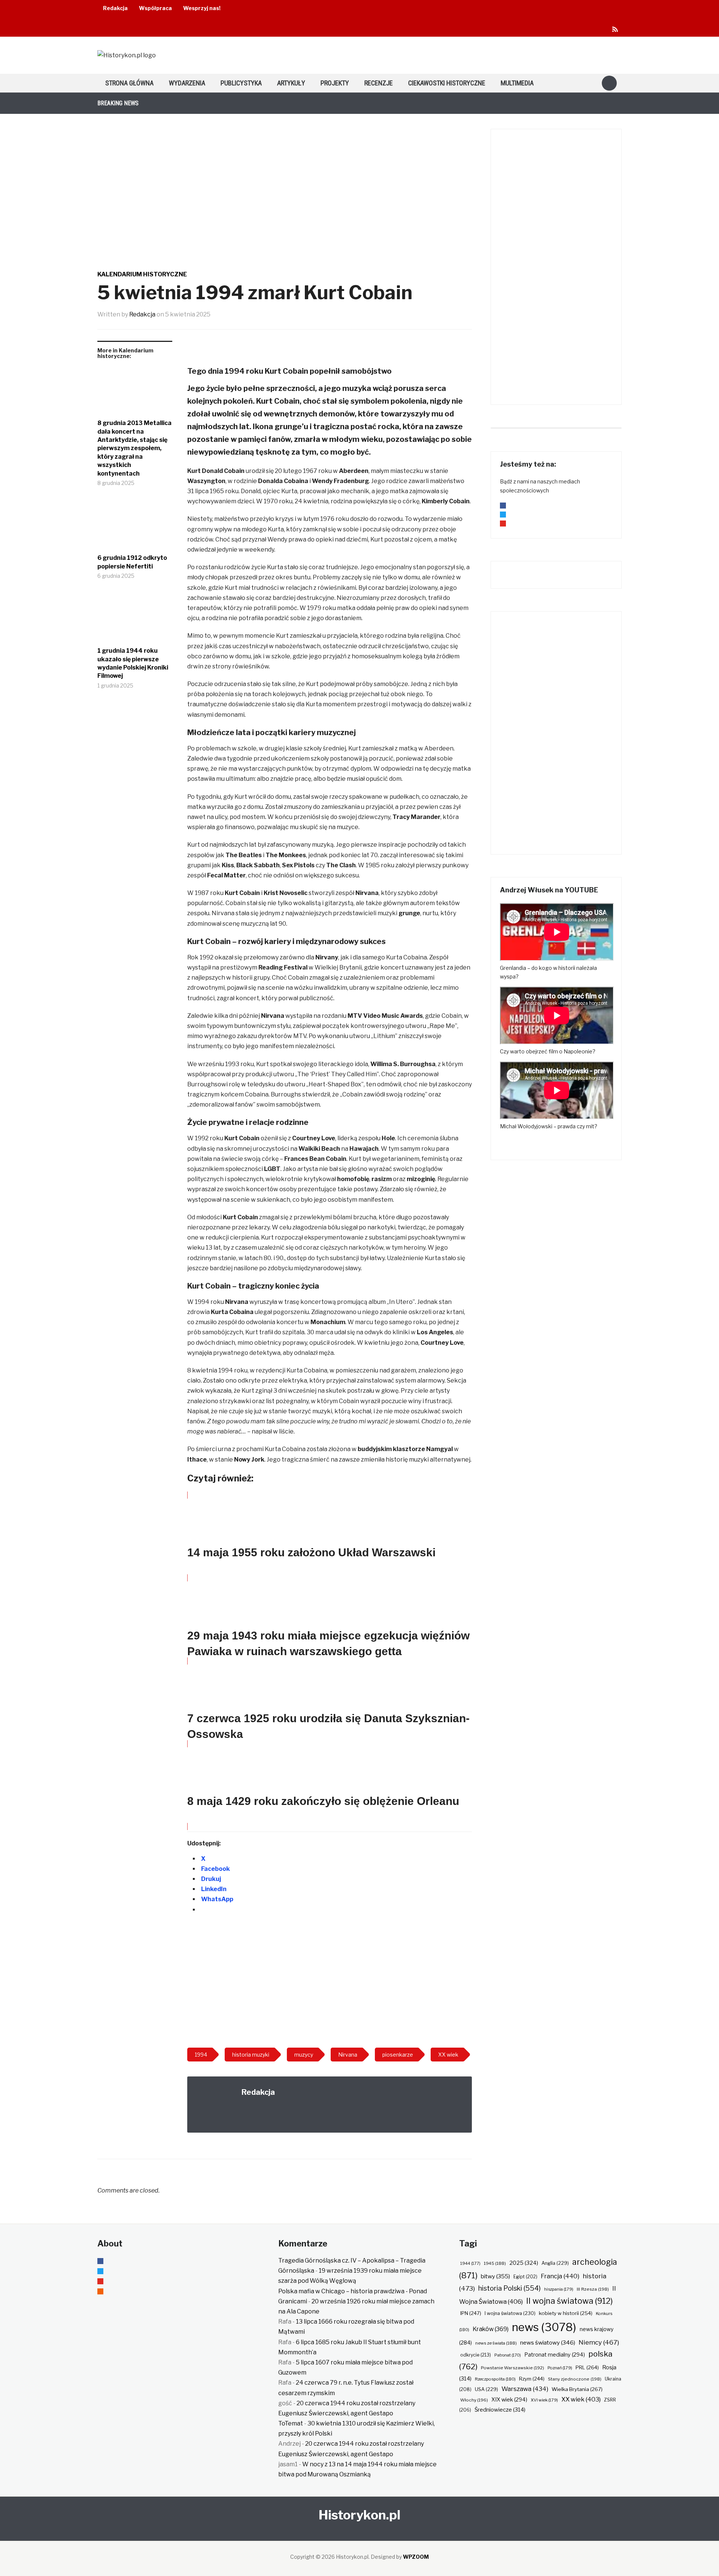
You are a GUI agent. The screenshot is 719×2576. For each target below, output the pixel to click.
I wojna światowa (510, 2313)
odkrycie (476, 2355)
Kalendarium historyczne (142, 274)
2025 (524, 2263)
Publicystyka (241, 83)
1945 (495, 2263)
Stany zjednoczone (575, 2379)
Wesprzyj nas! (202, 8)
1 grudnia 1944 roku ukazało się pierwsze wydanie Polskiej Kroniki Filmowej (133, 663)
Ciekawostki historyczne (447, 83)
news (544, 2327)
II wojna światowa (569, 2301)
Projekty (335, 83)
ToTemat (291, 2423)
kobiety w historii (566, 2313)
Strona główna (129, 83)
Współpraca (155, 8)
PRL (587, 2367)
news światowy (548, 2343)
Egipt (525, 2277)
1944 (470, 2263)
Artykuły (291, 83)
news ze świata (496, 2343)
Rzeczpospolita (495, 2379)
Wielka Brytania (577, 2389)
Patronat (508, 2355)
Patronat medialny (555, 2354)
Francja (560, 2276)
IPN (471, 2313)
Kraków (491, 2329)
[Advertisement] (330, 1982)
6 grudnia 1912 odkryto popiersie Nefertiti (132, 562)
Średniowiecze (500, 2410)
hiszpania (559, 2289)
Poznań (560, 2368)
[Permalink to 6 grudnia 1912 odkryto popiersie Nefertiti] (135, 527)
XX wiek (581, 2399)
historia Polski (509, 2288)
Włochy (474, 2400)
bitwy (495, 2276)
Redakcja (115, 8)
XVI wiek (544, 2400)
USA (486, 2389)
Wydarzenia (187, 83)
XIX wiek (509, 2399)
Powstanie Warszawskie (512, 2368)
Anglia (555, 2263)
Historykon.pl (359, 2515)
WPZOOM (416, 2557)
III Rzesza (593, 2289)
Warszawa (525, 2389)
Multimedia (517, 83)
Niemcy (599, 2342)
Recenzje (379, 83)
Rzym (532, 2379)
